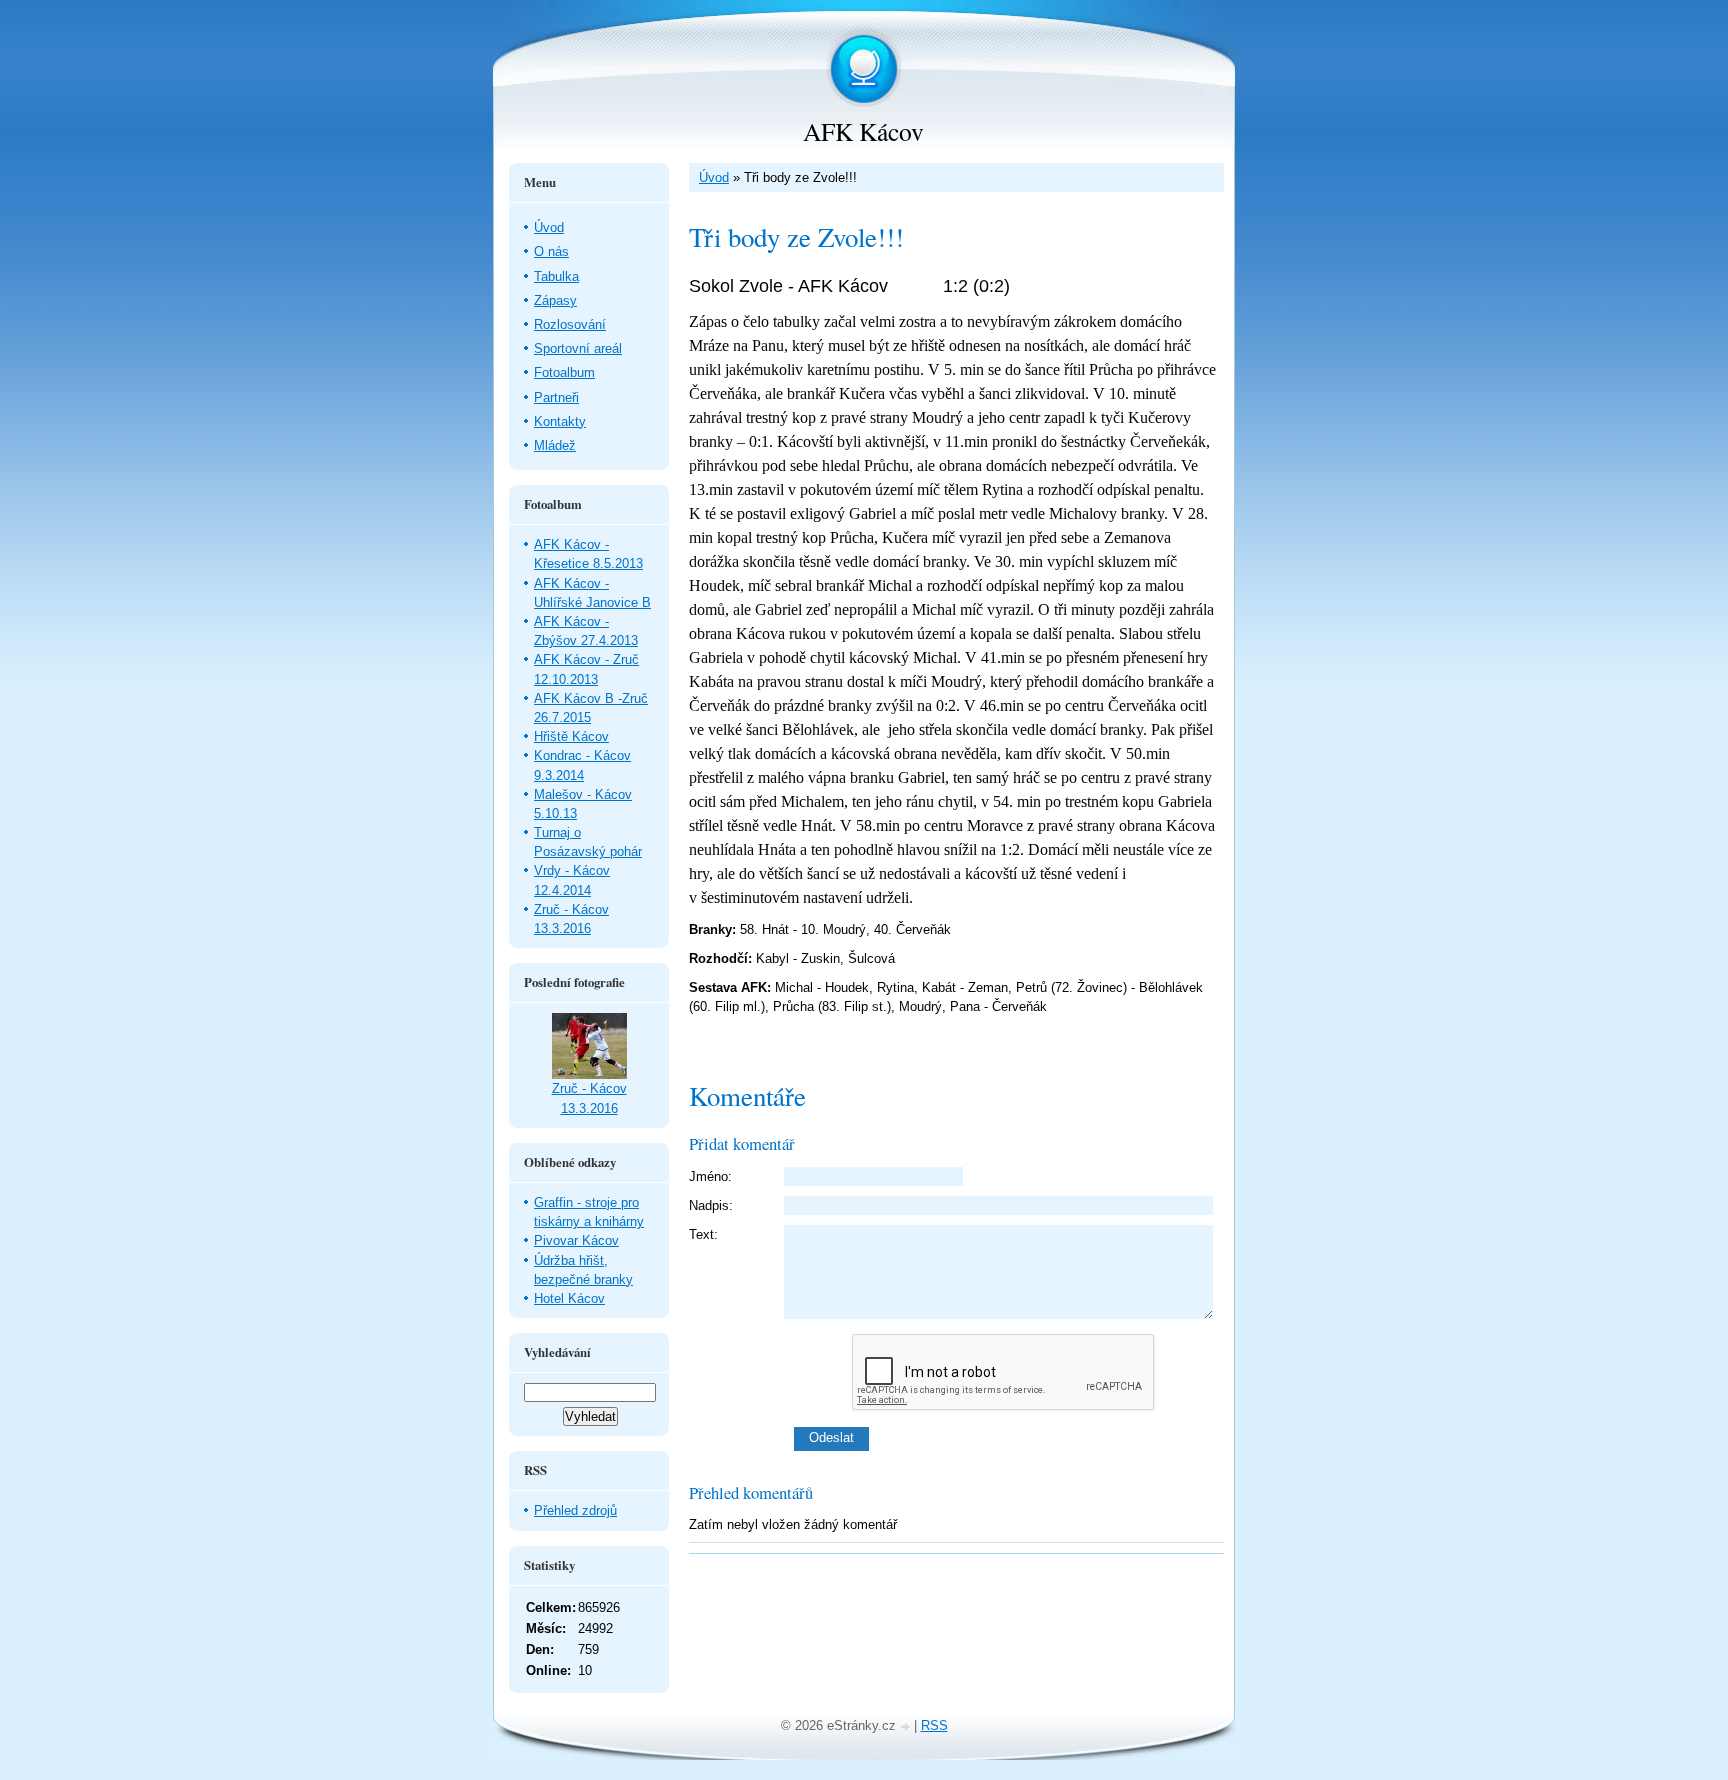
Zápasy (555, 300)
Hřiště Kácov (571, 736)
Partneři (556, 397)
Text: (703, 1234)
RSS (934, 1725)
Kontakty (560, 421)
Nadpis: (711, 1205)
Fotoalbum (564, 372)
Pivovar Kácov (576, 1240)
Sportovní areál (578, 348)
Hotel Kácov (569, 1298)
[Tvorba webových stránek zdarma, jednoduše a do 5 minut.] (907, 1727)
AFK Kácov (863, 131)
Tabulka (556, 276)
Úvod (714, 177)
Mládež (555, 445)
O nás (551, 251)
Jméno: (710, 1176)
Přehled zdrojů (575, 1510)
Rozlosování (570, 324)
